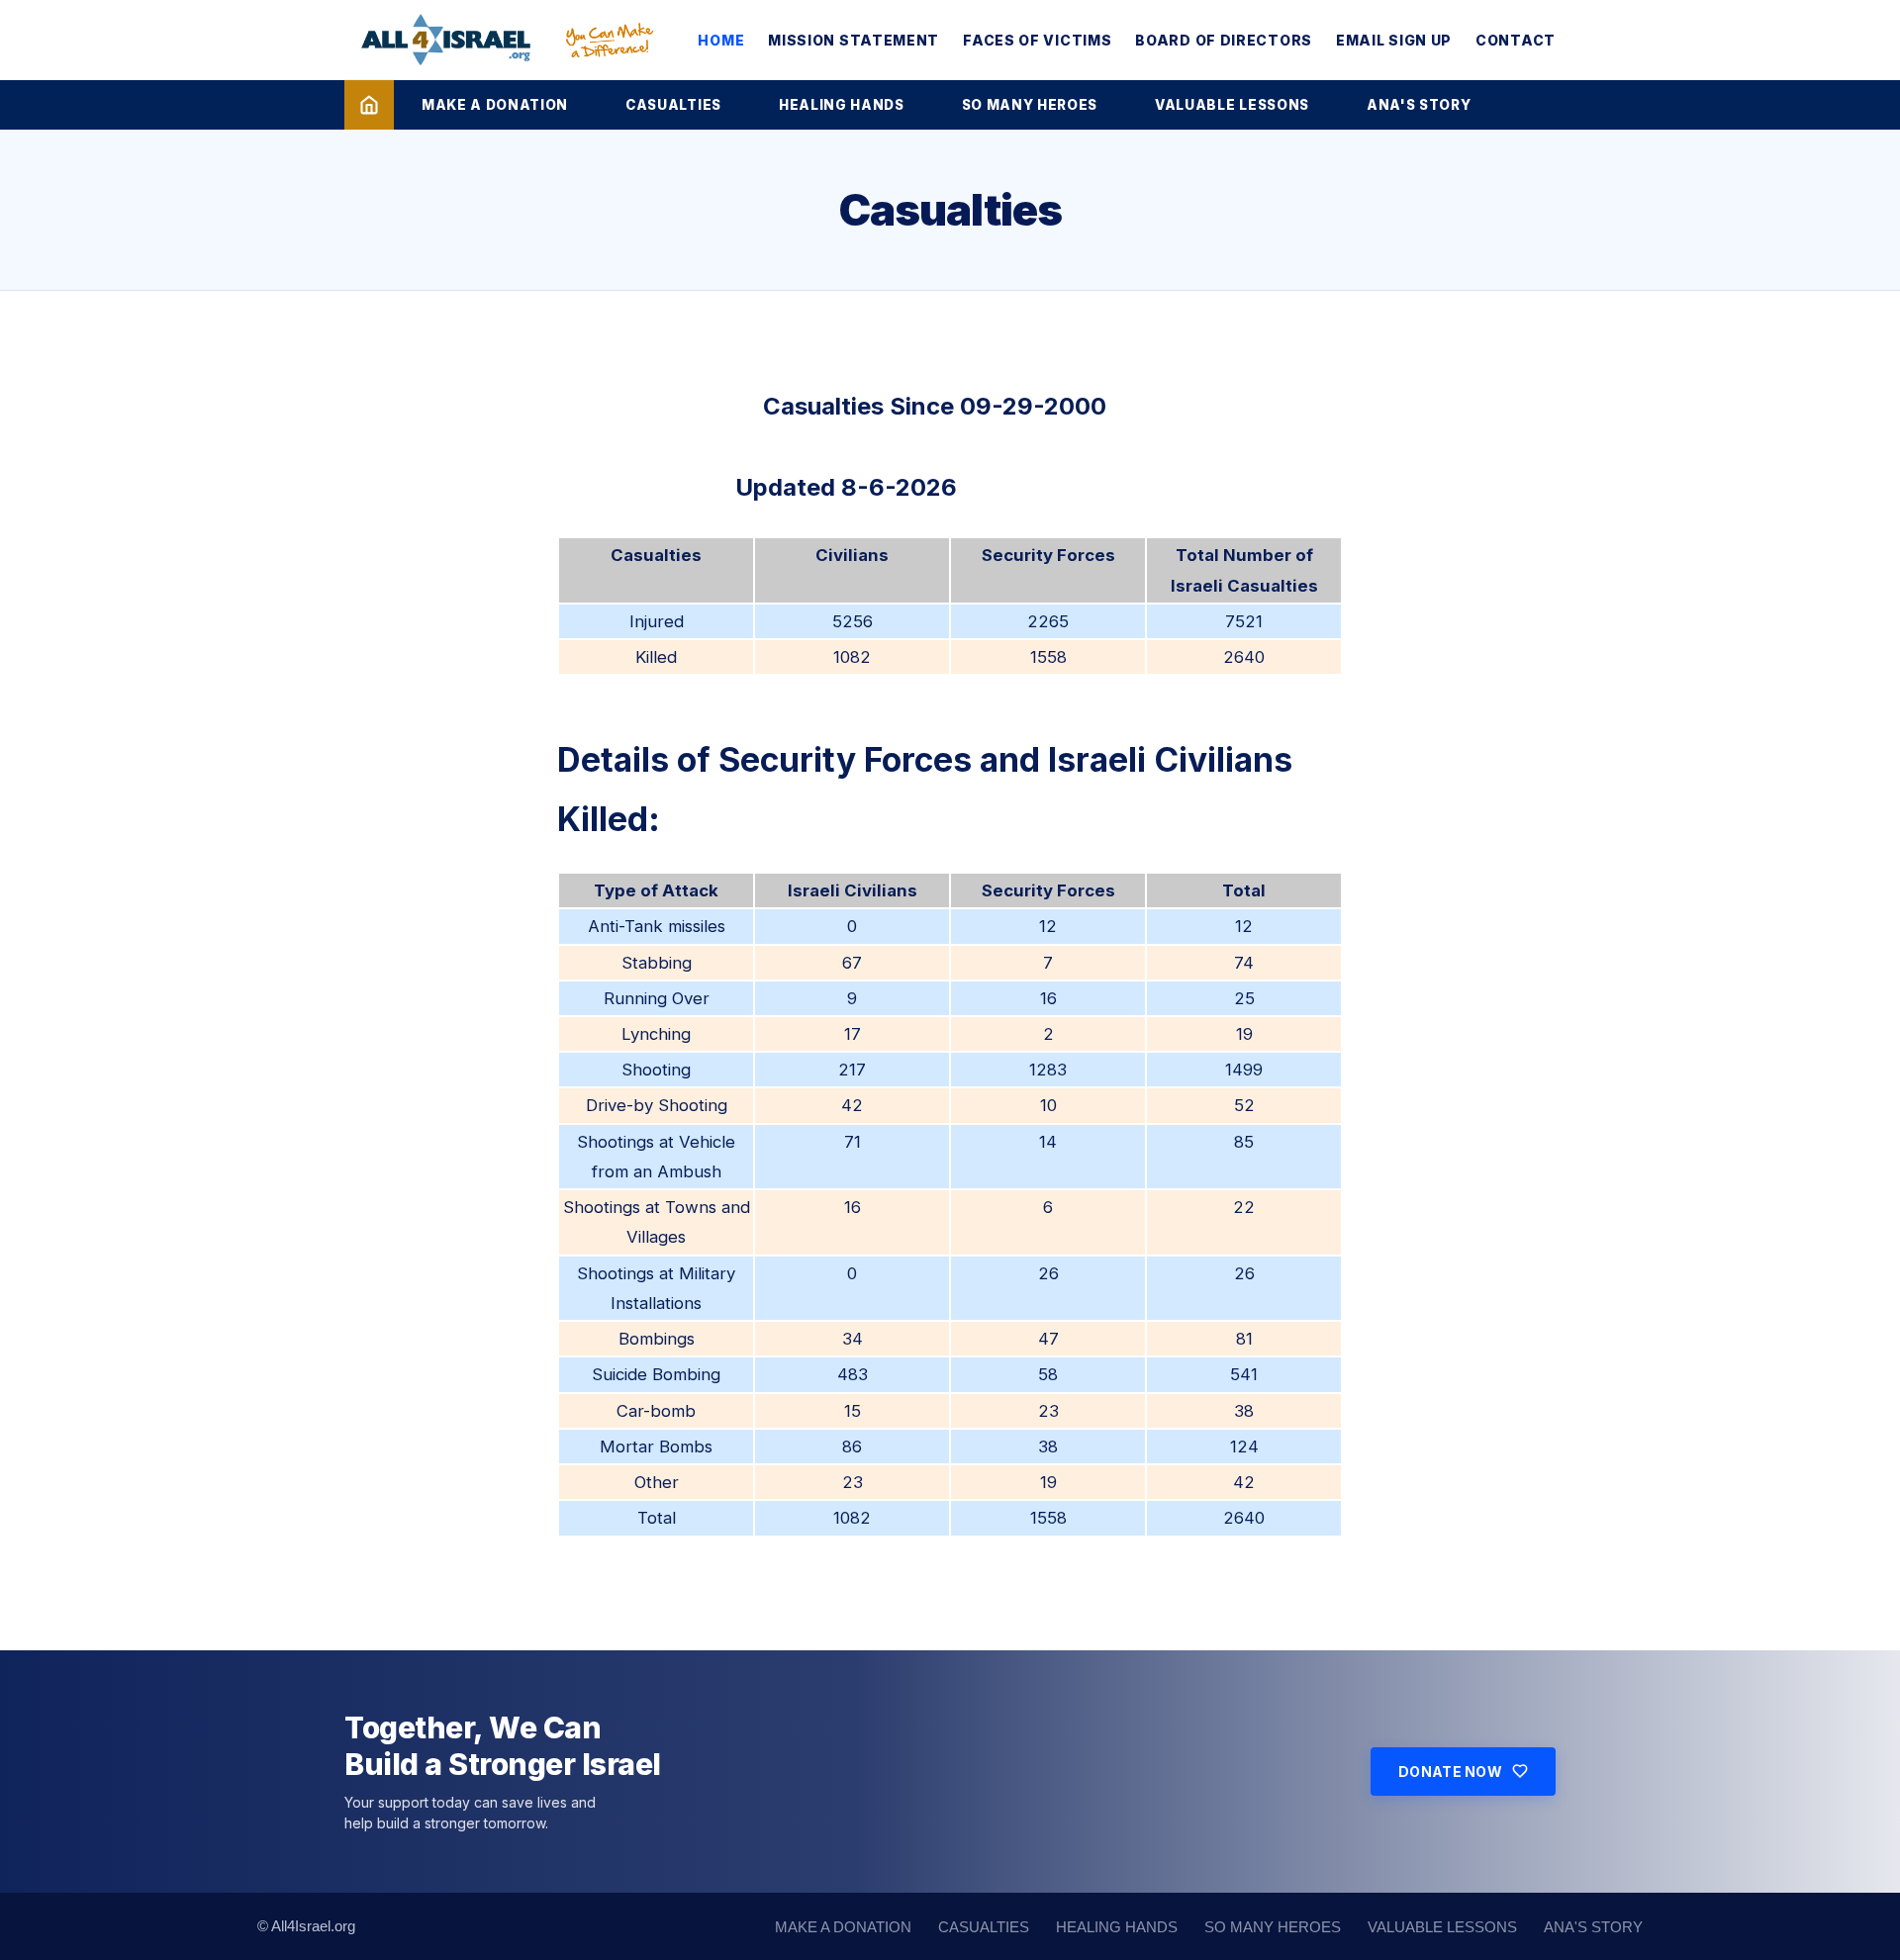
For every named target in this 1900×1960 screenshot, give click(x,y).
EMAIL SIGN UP (1394, 40)
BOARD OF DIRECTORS (1224, 40)
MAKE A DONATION (495, 105)
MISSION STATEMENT (854, 40)
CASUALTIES (673, 105)
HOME (721, 40)
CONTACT (1516, 40)
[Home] (369, 105)
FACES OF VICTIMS (1037, 40)
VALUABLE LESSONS (1232, 105)
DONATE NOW (1450, 1772)
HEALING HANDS (842, 105)
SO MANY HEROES (1030, 105)
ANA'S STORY (1419, 105)
